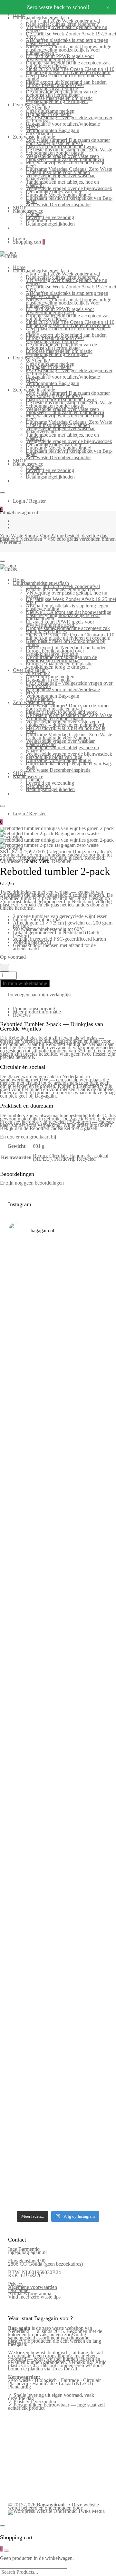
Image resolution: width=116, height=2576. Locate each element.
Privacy (16, 2284)
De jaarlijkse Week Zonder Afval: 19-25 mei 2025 (71, 35)
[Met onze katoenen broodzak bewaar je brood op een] (58, 2052)
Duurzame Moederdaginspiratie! (59, 195)
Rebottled (28, 858)
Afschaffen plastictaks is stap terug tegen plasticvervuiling (67, 42)
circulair (58, 858)
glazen (75, 858)
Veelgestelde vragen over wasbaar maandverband (60, 177)
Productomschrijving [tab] (34, 1008)
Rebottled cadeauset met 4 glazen (63, 1128)
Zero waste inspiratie (34, 137)
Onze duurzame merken (50, 111)
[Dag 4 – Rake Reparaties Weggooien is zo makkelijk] (58, 1437)
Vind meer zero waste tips (34, 2297)
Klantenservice (28, 211)
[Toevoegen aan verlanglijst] (5, 968)
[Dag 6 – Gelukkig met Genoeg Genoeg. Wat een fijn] (58, 1325)
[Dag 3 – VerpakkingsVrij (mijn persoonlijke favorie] (58, 1491)
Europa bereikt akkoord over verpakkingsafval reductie (55, 87)
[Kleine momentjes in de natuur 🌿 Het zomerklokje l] (58, 1905)
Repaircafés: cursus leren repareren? (62, 24)
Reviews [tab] (22, 1015)
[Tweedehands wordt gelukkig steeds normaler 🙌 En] (58, 1598)
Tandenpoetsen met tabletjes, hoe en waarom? (62, 184)
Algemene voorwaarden (33, 2287)
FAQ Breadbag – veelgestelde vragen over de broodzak (69, 119)
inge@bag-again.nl (27, 2252)
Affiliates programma (30, 2294)
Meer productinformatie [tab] (37, 1012)
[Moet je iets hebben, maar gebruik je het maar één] (58, 1548)
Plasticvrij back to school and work (61, 146)
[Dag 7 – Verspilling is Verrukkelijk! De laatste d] (58, 1272)
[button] (36, 995)
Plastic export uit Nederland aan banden (66, 82)
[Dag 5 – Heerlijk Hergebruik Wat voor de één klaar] (58, 1383)
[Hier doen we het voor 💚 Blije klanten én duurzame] (58, 1738)
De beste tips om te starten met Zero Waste (69, 150)
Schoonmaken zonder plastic (55, 153)
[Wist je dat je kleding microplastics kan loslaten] (58, 2112)
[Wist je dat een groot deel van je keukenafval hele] (58, 1847)
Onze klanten (39, 134)
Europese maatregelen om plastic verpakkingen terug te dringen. (59, 100)
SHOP (20, 208)
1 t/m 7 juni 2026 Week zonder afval (63, 21)
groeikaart (39, 1137)
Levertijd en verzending (50, 217)
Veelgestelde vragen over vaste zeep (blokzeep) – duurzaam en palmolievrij (65, 158)
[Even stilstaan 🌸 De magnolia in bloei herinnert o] (58, 1654)
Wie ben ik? (38, 108)
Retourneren (38, 221)
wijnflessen (11, 861)
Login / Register (29, 501)
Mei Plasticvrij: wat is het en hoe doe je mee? (66, 164)
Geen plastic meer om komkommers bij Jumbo (66, 77)
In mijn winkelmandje (25, 983)
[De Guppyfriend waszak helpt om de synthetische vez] (58, 1999)
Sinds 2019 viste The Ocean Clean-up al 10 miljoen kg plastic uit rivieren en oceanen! (70, 71)
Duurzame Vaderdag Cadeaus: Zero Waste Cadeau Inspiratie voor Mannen (69, 171)
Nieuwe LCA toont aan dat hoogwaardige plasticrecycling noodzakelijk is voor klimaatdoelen (68, 50)
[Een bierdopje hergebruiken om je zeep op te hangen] (58, 2193)
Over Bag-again (29, 105)
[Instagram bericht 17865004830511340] (58, 2174)
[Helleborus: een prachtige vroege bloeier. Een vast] (58, 2157)
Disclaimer (19, 2290)
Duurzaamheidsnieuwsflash (41, 18)
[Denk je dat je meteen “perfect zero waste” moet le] (58, 1791)
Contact (34, 214)
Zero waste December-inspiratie (58, 204)
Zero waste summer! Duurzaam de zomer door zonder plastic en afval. (68, 142)
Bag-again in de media (49, 114)
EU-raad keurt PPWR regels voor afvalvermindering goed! (60, 58)
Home (19, 267)
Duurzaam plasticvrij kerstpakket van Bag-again (69, 200)
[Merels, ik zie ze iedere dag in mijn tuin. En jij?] (58, 1954)
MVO (32, 127)
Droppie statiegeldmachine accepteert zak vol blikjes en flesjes (68, 64)
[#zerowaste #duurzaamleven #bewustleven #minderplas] (58, 1698)
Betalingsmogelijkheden (50, 224)
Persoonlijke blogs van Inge (54, 192)
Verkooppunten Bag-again (53, 130)
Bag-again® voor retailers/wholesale (63, 124)
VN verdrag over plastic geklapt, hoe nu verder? (67, 29)
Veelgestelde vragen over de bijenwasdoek (69, 188)
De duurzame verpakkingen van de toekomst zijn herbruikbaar (61, 93)
